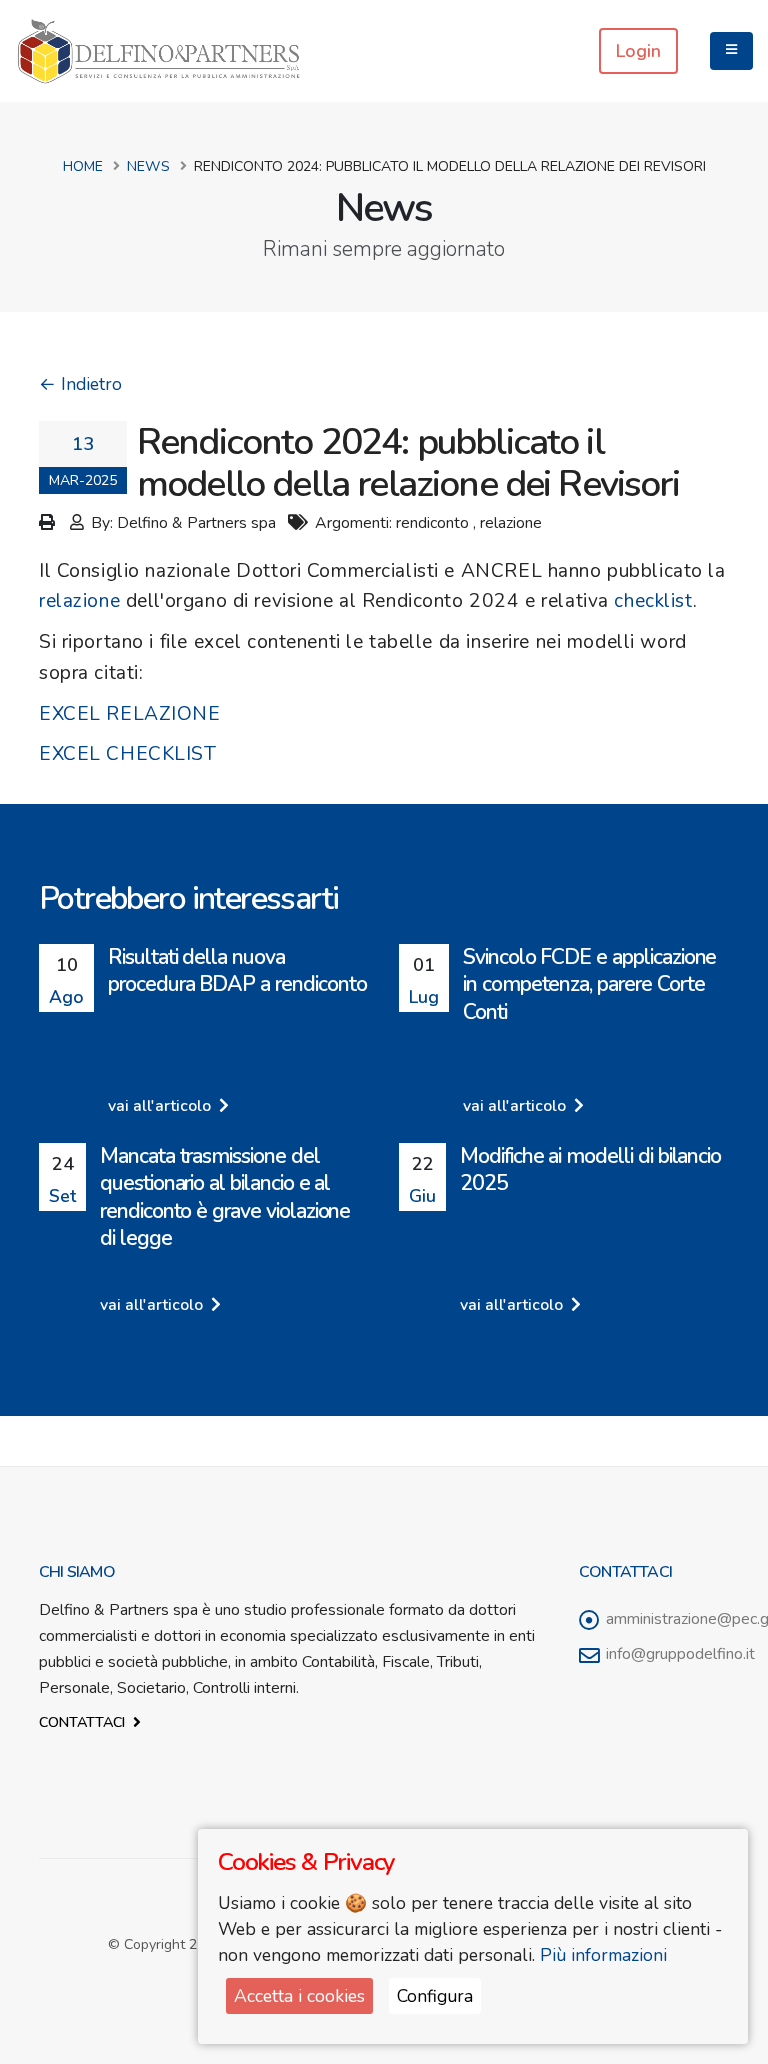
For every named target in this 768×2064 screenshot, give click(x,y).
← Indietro (80, 384)
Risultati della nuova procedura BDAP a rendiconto (237, 970)
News (148, 166)
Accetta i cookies (299, 1996)
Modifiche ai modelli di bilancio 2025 (590, 1169)
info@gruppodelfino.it (680, 1654)
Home (83, 166)
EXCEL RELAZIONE (130, 714)
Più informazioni (603, 1955)
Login (638, 51)
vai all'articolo (161, 1106)
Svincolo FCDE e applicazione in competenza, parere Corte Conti (589, 984)
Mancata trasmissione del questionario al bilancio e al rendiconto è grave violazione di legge (225, 1197)
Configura (435, 1996)
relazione (79, 601)
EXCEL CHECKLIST (128, 754)
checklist (653, 601)
